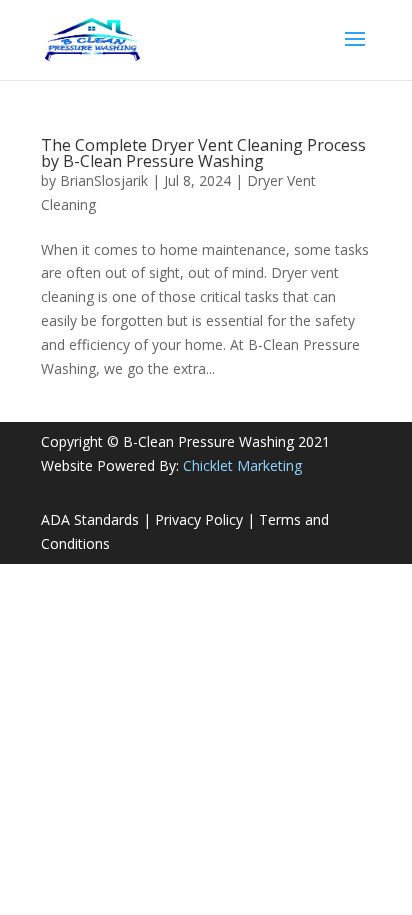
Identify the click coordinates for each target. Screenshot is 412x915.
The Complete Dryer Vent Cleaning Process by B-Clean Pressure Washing (203, 153)
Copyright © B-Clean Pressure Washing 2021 (185, 441)
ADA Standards (90, 519)
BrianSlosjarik (104, 180)
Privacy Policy (199, 519)
